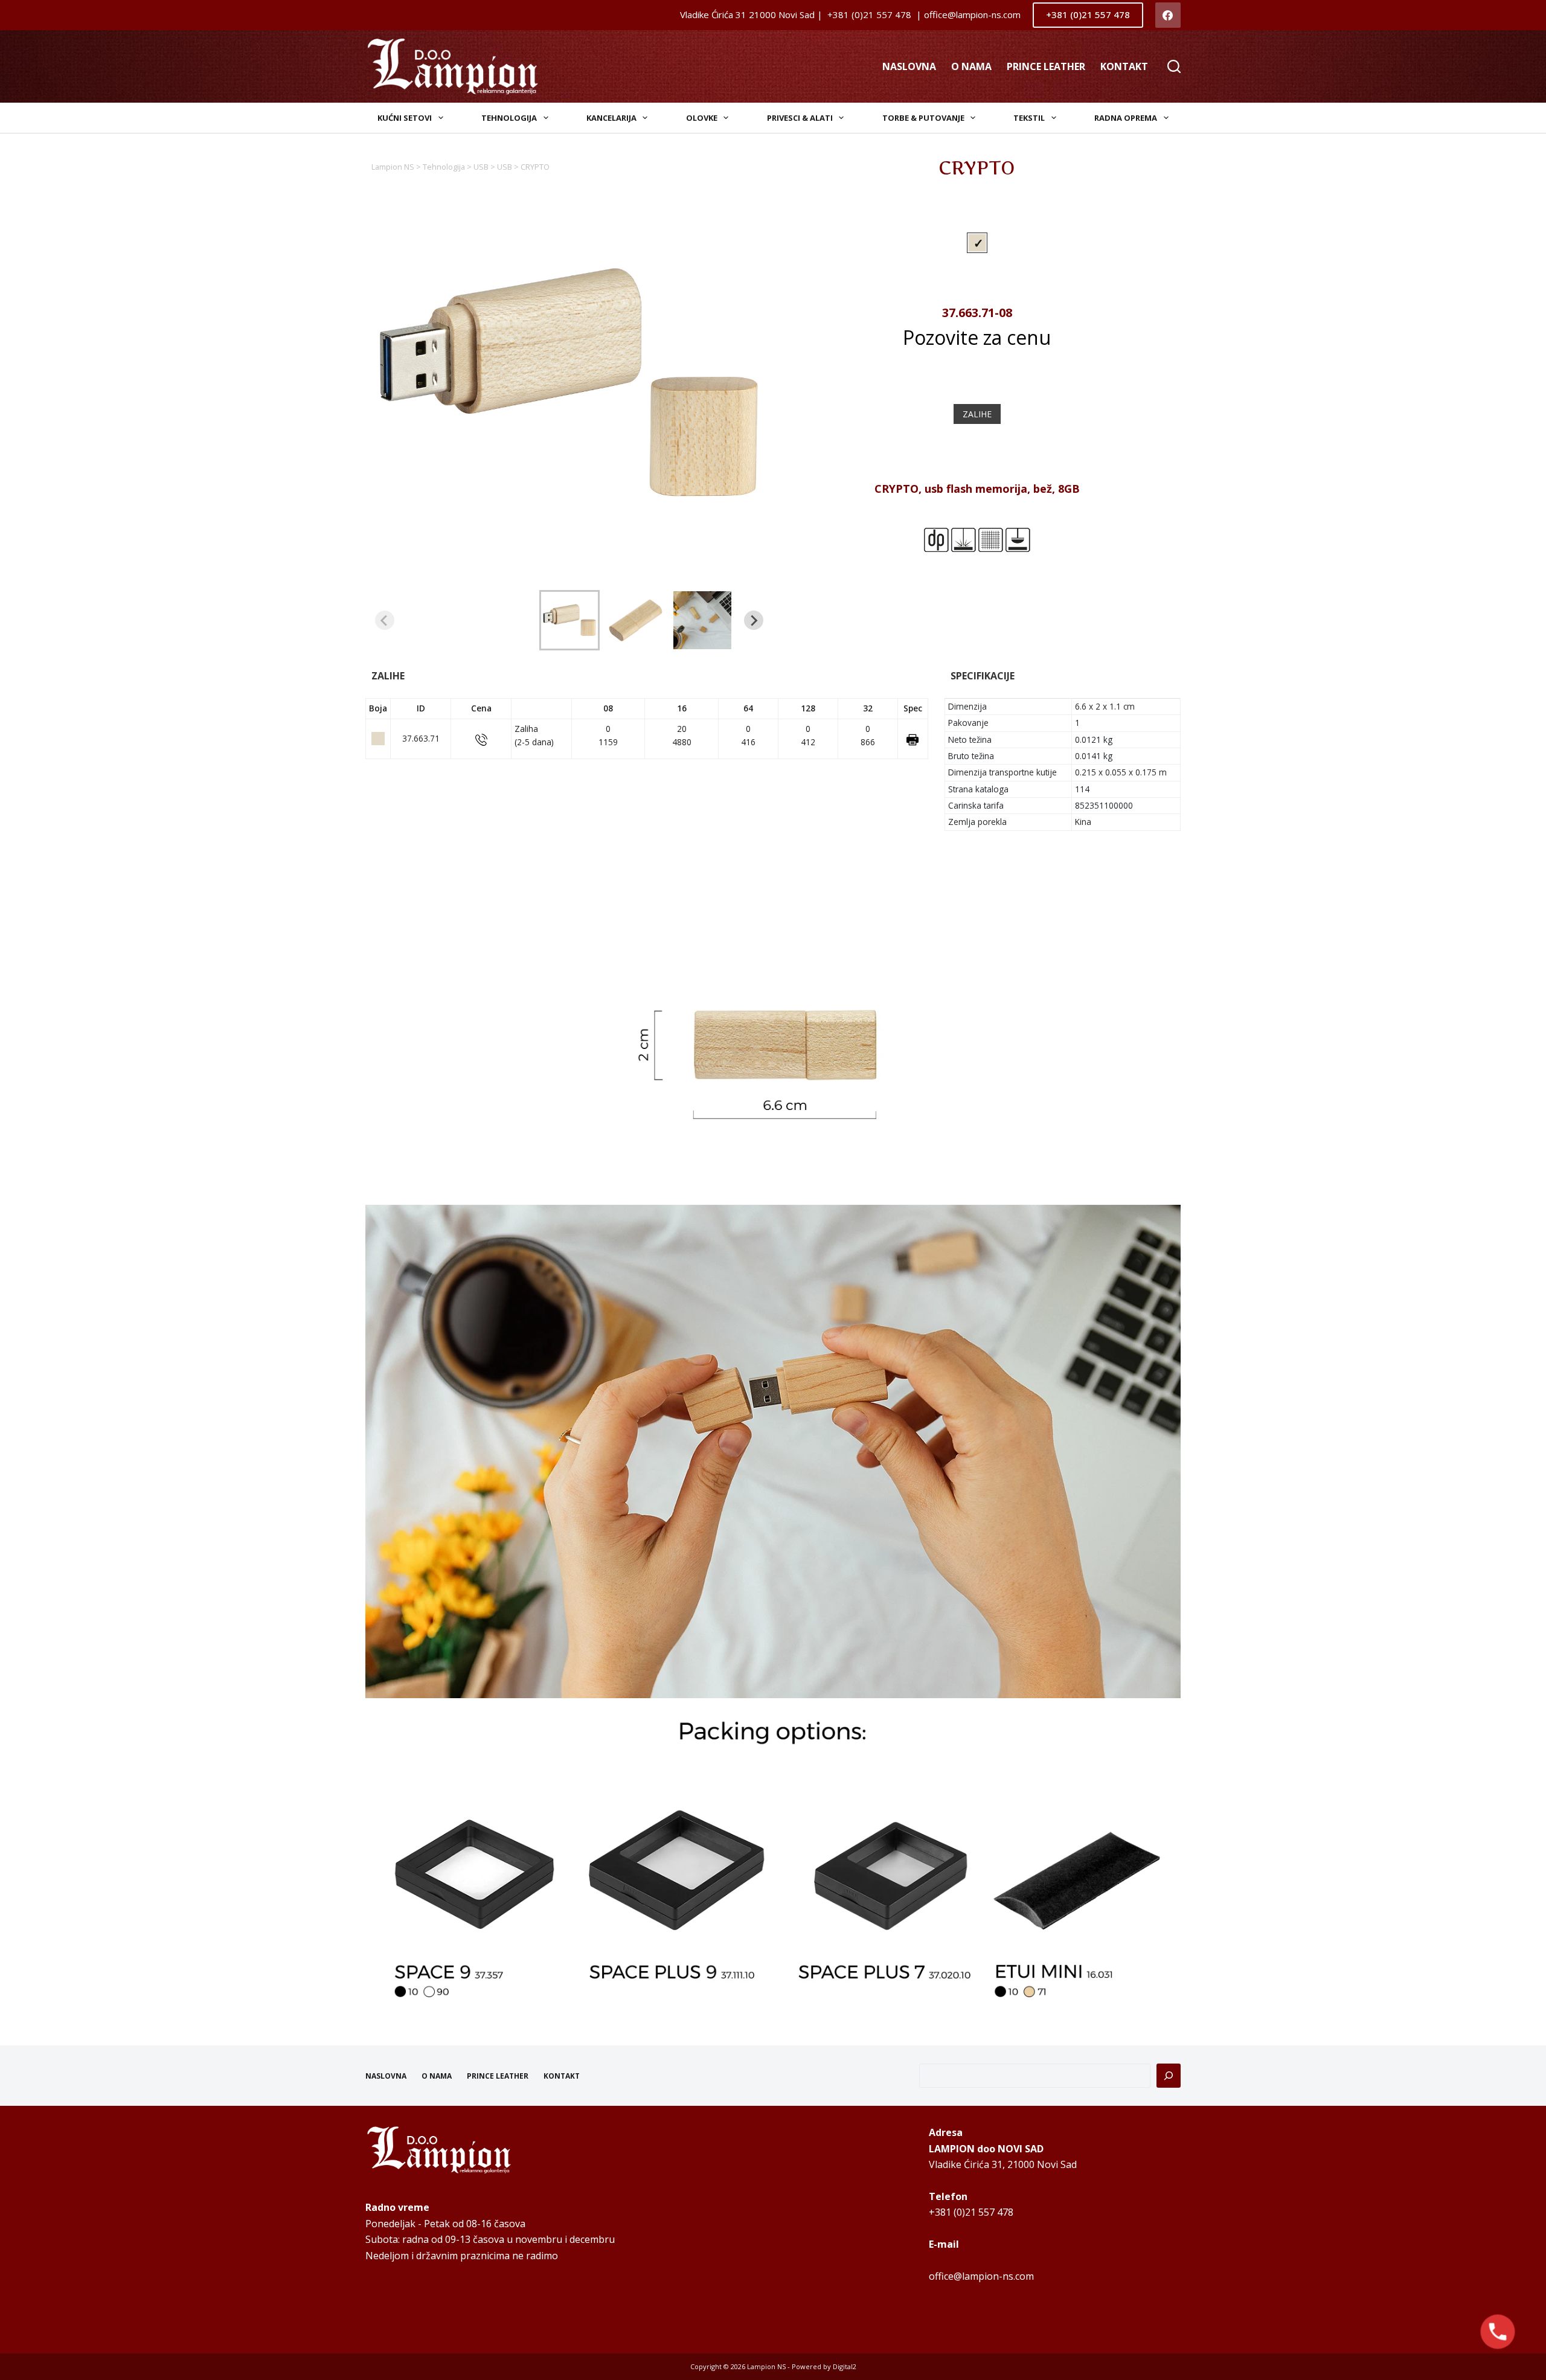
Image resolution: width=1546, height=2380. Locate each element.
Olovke (702, 118)
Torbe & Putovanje (923, 118)
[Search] (1174, 66)
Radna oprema (1126, 118)
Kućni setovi (405, 118)
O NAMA (971, 66)
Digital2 (845, 2366)
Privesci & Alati (800, 118)
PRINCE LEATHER (1046, 66)
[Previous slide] (385, 620)
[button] (569, 620)
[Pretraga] (1169, 2076)
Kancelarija (611, 118)
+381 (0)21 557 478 (1088, 14)
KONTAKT (1124, 66)
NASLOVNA (909, 66)
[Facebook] (1168, 15)
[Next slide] (754, 620)
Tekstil (1029, 118)
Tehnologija (509, 118)
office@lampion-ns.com (981, 2276)
